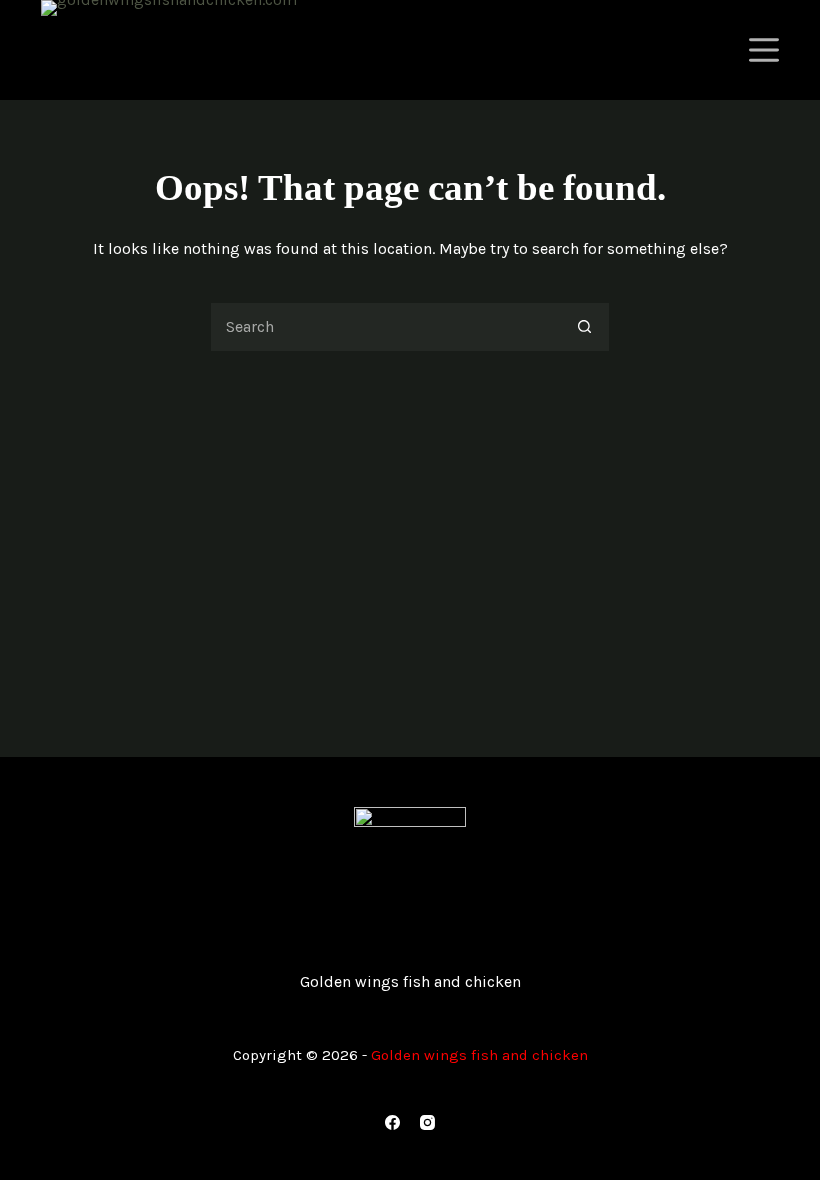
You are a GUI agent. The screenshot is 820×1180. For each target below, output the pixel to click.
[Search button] (585, 327)
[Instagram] (427, 1122)
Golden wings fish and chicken (410, 981)
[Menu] (764, 50)
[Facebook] (392, 1122)
